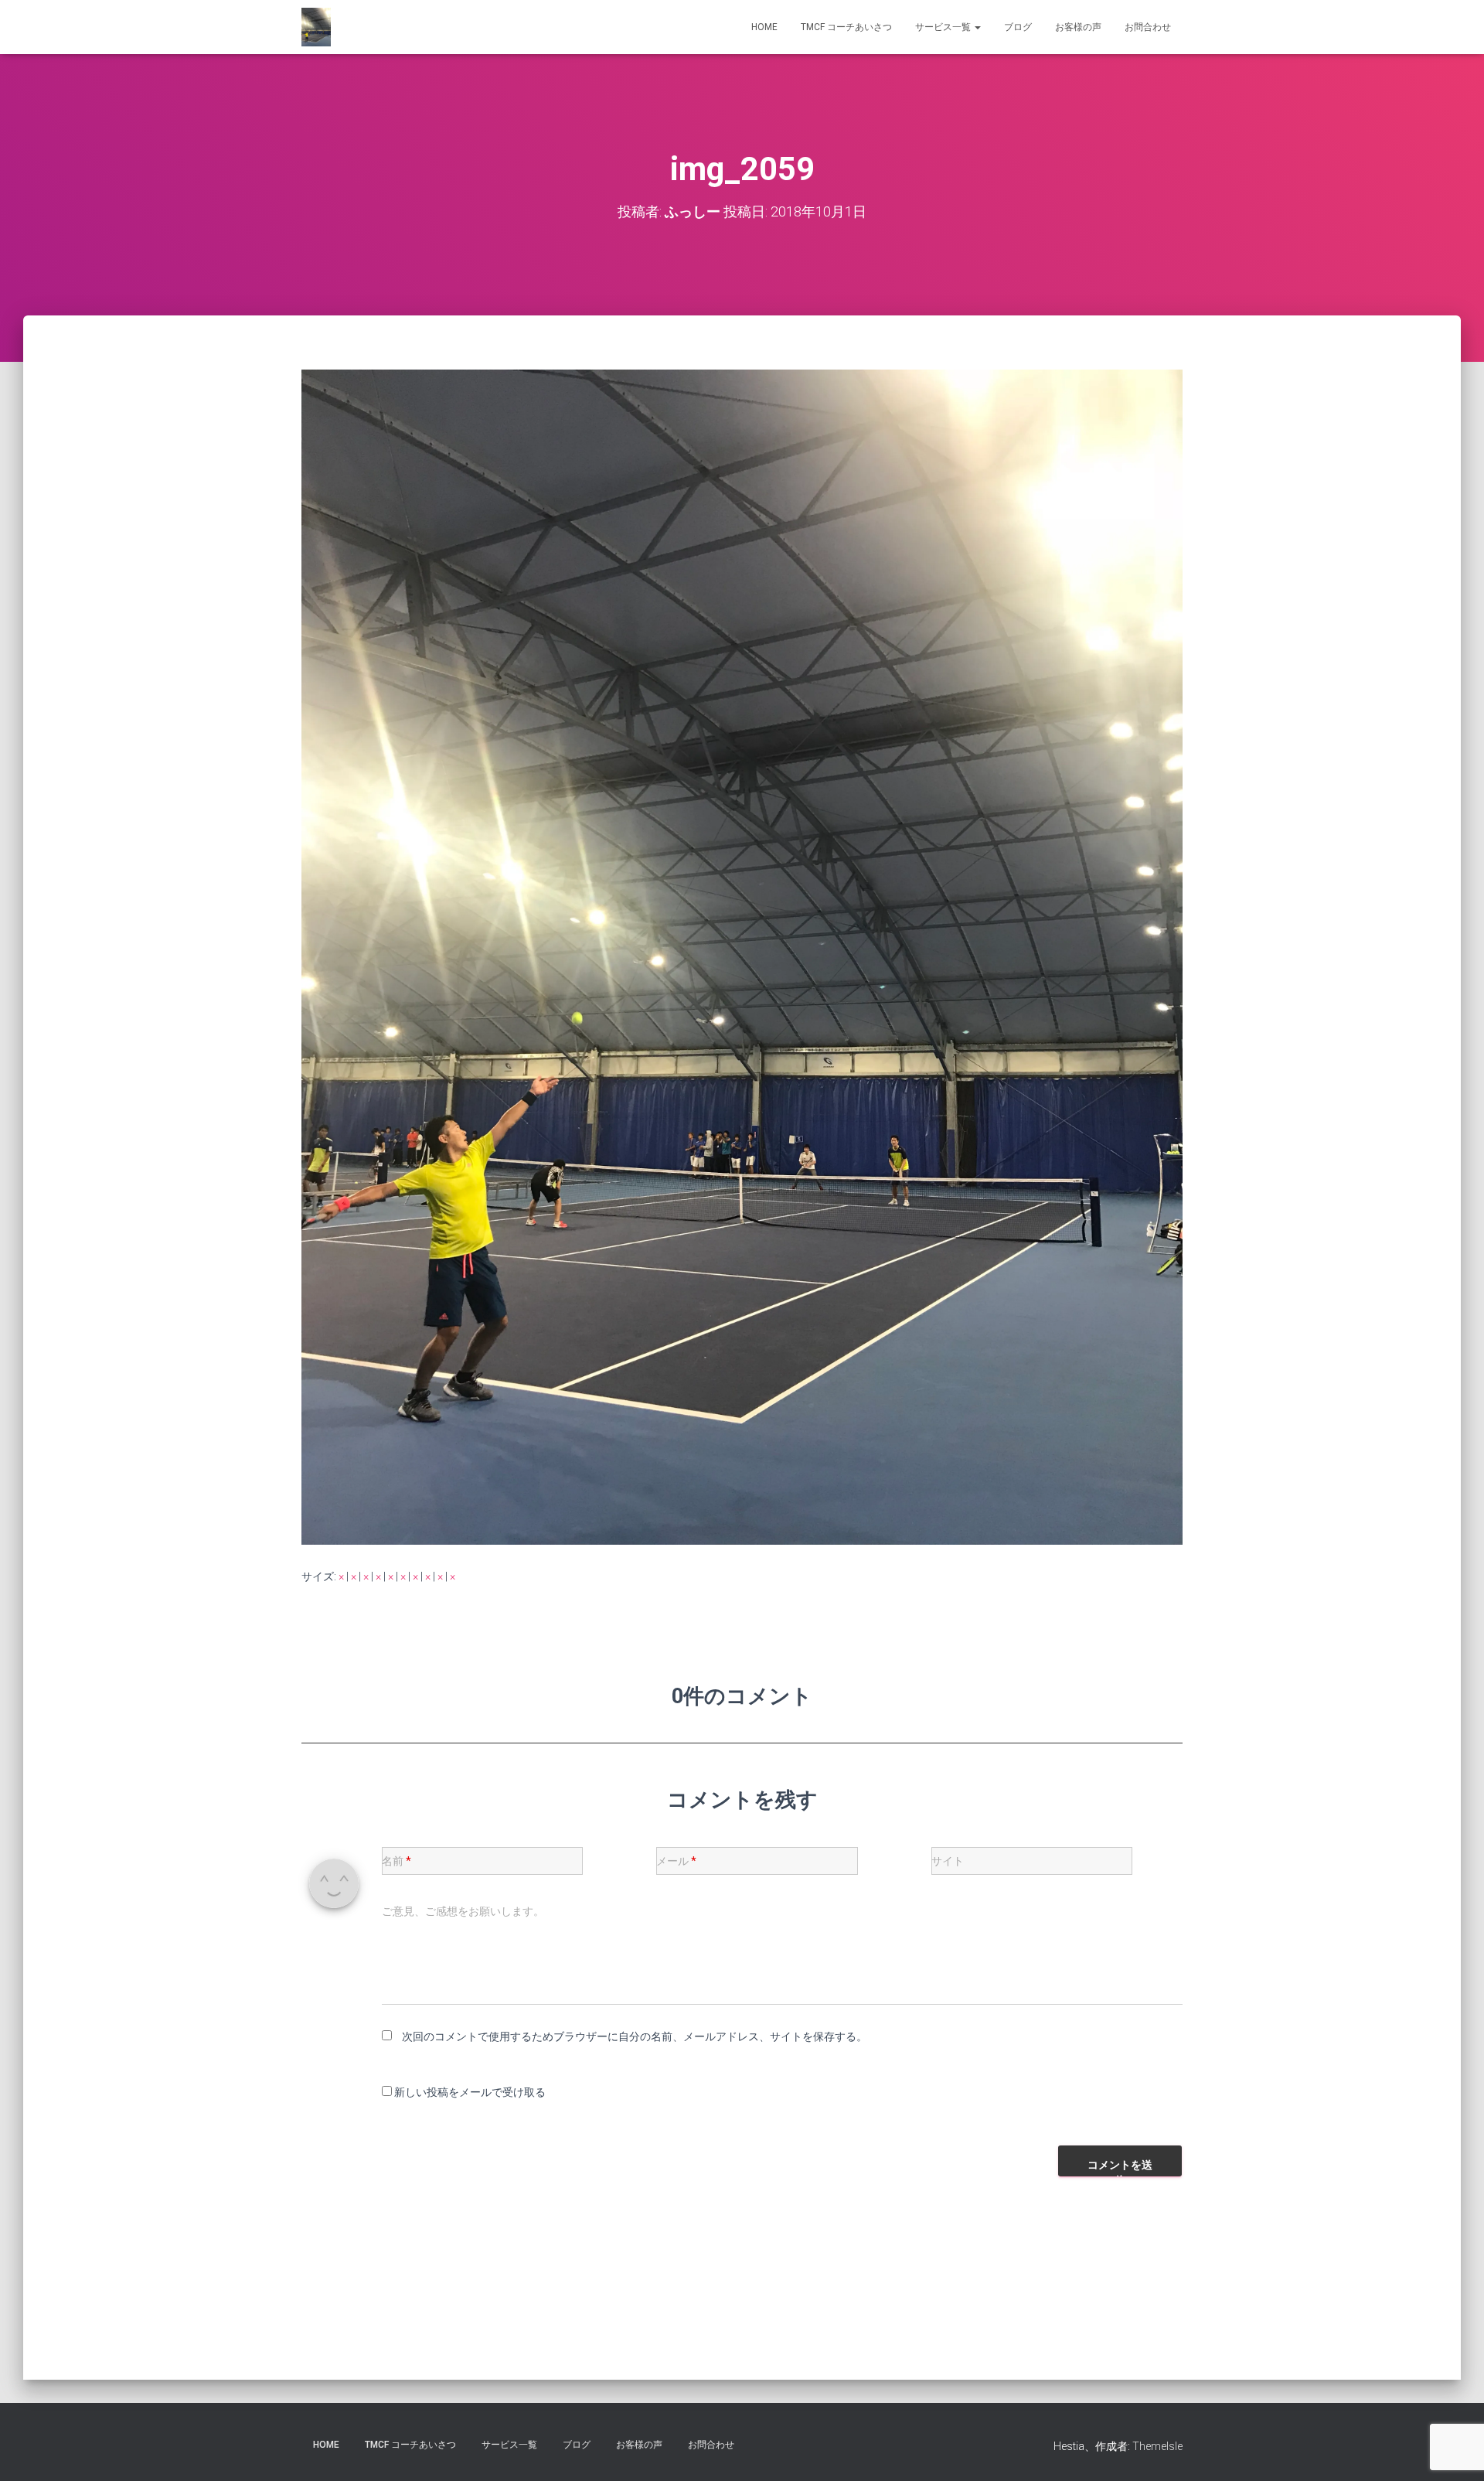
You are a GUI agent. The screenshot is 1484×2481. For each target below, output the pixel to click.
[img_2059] (742, 956)
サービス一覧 (944, 27)
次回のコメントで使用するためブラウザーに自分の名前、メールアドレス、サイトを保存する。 (635, 2036)
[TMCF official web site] (316, 27)
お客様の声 (1078, 27)
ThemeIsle (1157, 2446)
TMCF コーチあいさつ (846, 27)
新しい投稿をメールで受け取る (470, 2092)
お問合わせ (1148, 27)
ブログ (1018, 27)
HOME (764, 27)
